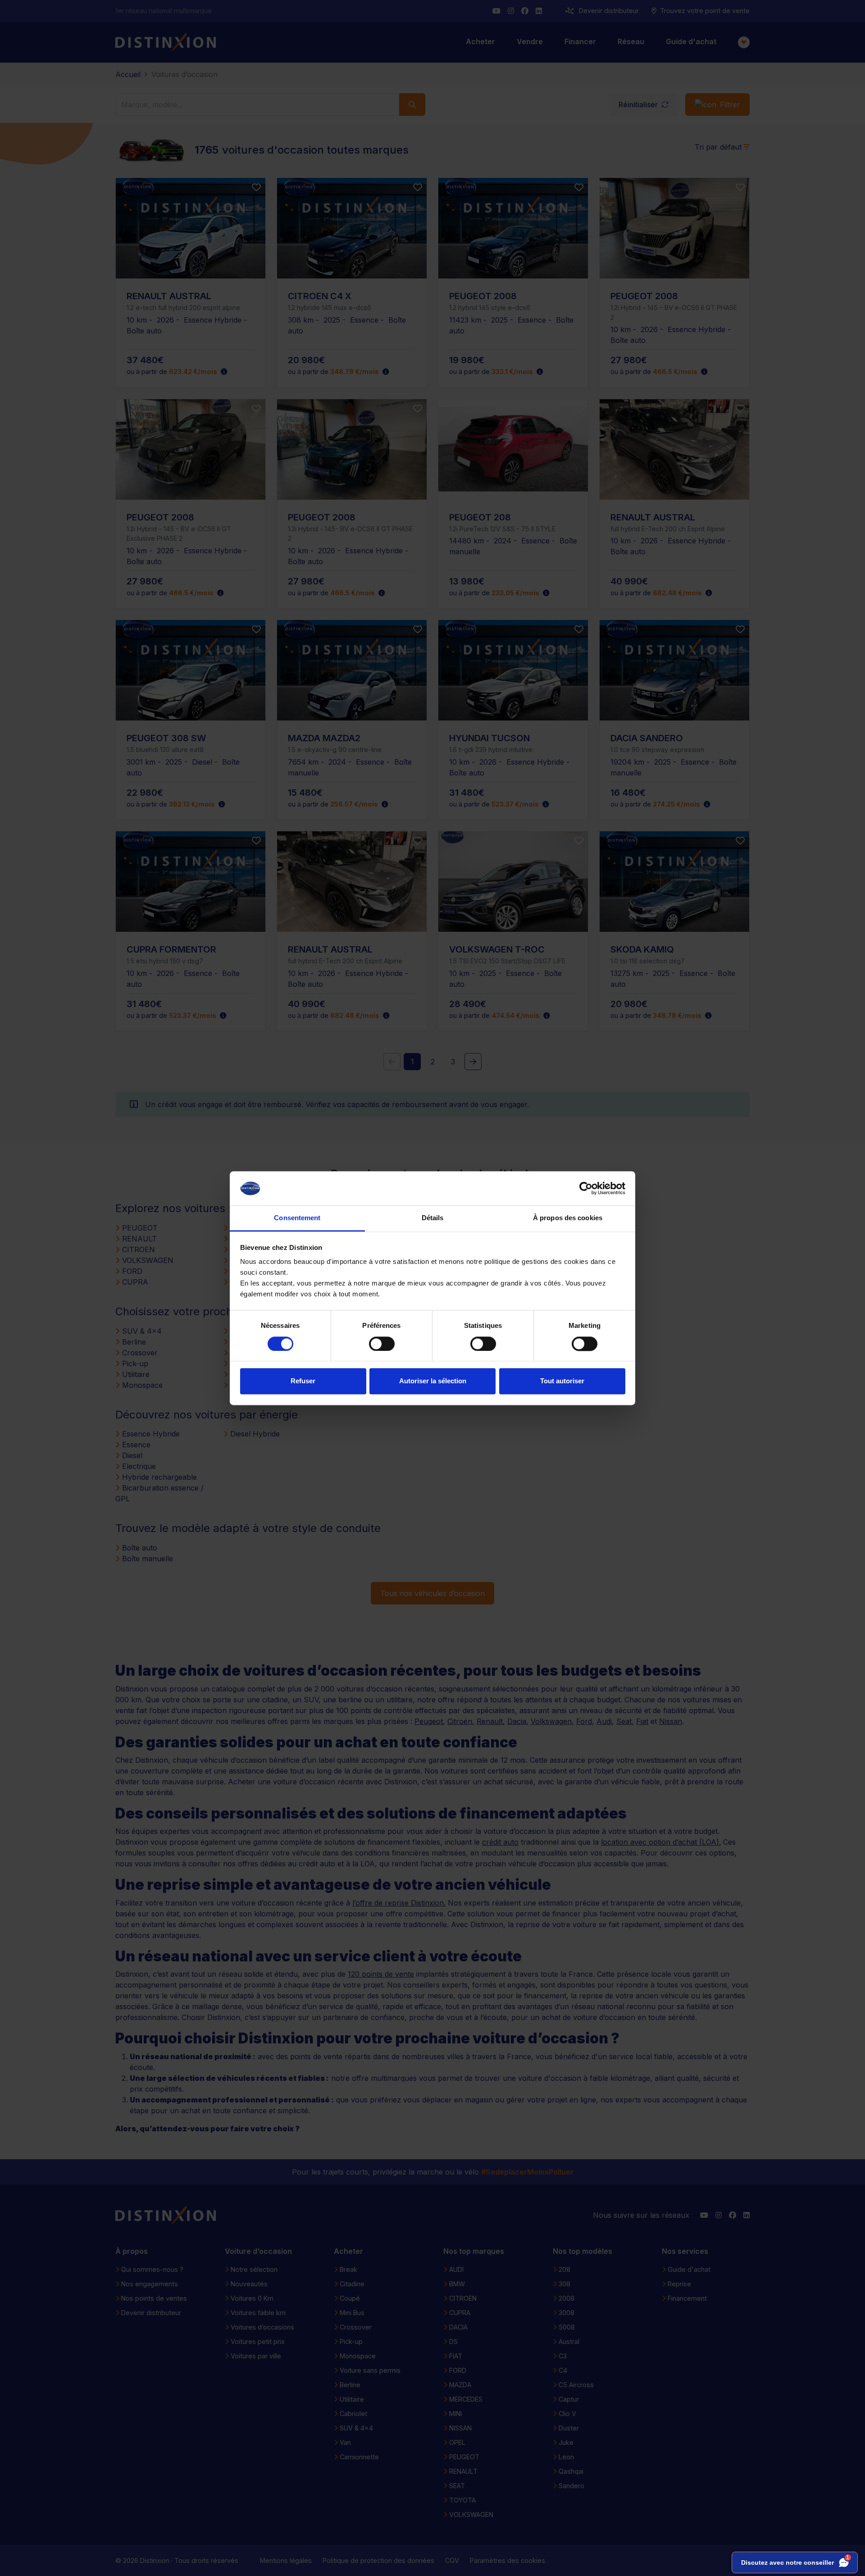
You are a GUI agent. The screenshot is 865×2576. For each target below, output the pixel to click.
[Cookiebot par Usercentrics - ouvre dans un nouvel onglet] (586, 1188)
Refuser (303, 1381)
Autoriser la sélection (433, 1381)
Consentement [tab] (297, 1218)
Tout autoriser (562, 1381)
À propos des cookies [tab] (568, 1218)
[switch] (382, 1344)
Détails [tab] (433, 1218)
